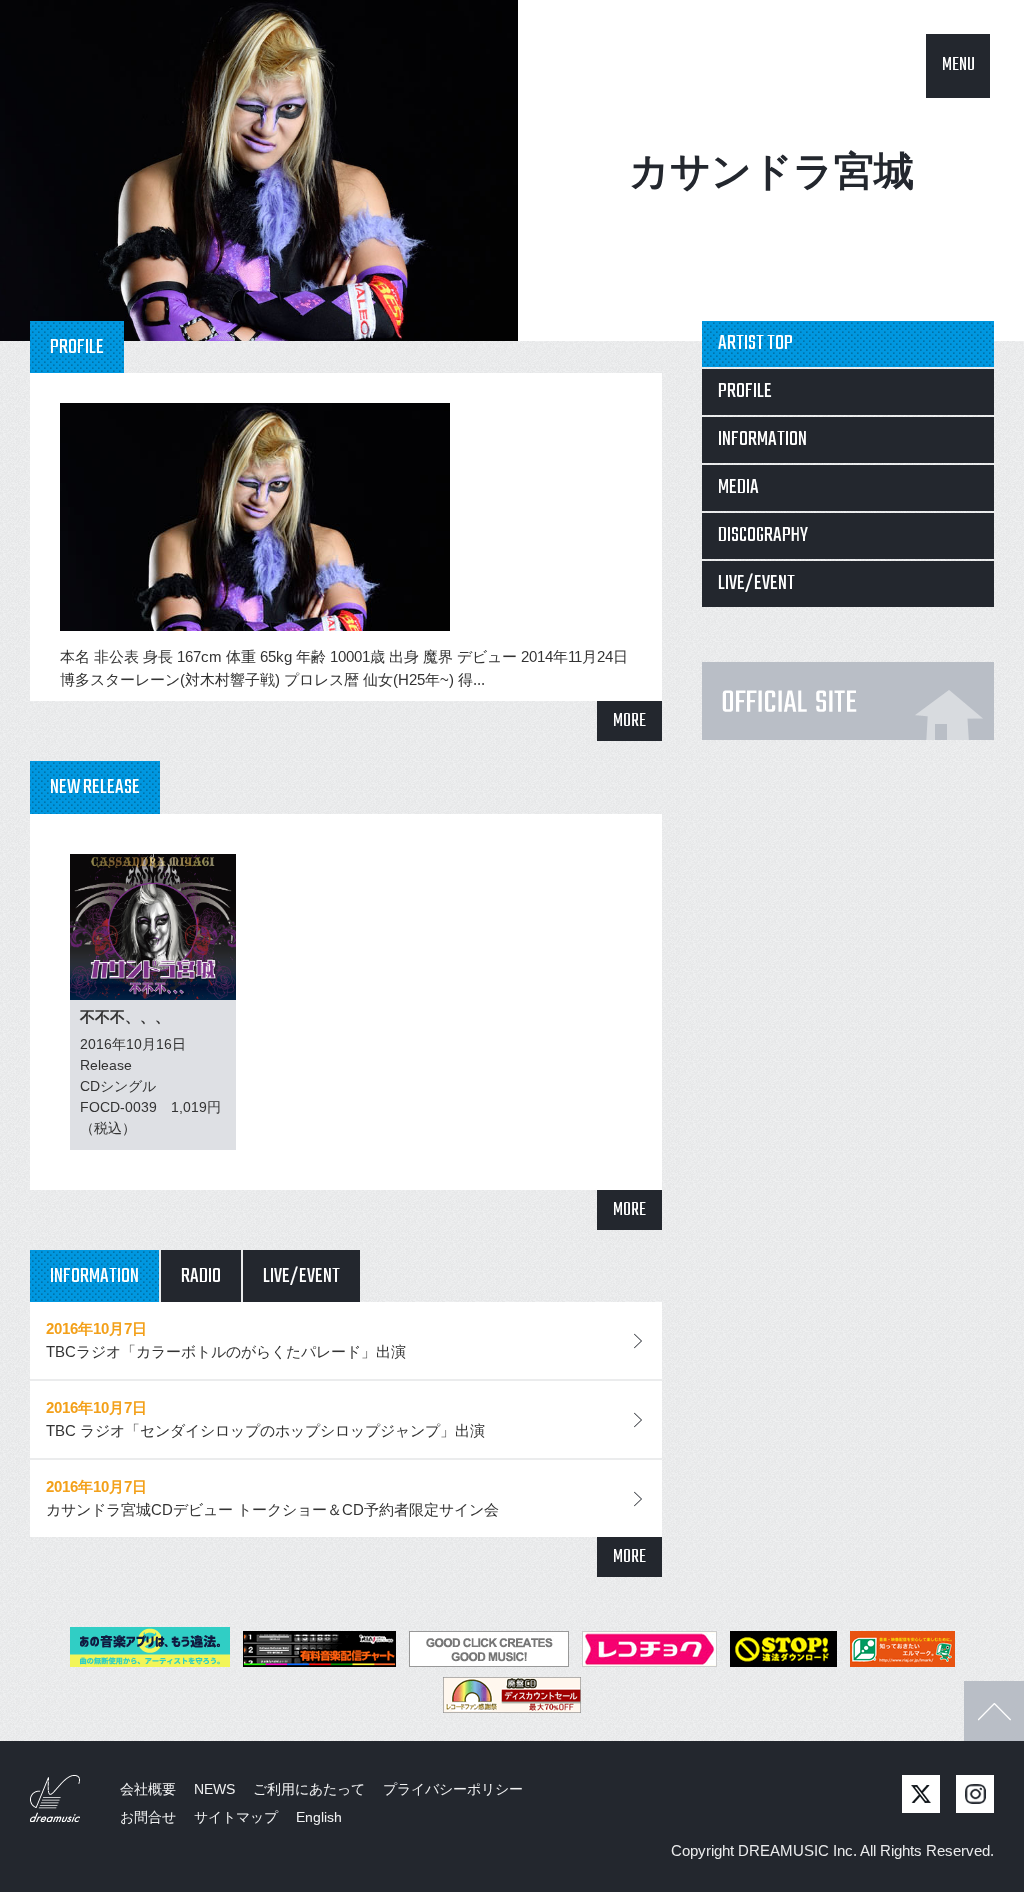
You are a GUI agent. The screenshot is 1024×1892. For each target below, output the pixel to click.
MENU (958, 65)
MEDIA (738, 487)
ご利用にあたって (309, 1789)
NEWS (214, 1789)
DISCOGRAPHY (763, 535)
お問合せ (148, 1817)
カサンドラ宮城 (771, 171)
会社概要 (148, 1789)
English (319, 1817)
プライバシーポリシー (453, 1789)
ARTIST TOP (755, 343)
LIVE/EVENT (301, 1276)
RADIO (201, 1276)
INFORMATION (94, 1276)
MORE (629, 721)
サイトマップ (236, 1817)
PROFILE (745, 391)
